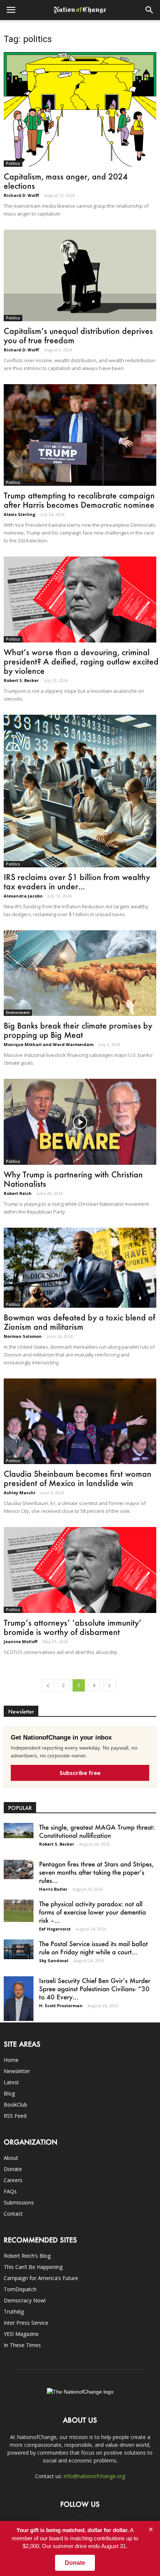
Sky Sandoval (54, 1960)
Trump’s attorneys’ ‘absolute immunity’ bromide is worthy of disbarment (73, 1627)
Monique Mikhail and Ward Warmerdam (49, 1044)
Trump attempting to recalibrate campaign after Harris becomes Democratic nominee (79, 500)
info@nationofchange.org (94, 2476)
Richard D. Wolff (21, 195)
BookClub (15, 2105)
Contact (13, 2214)
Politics (13, 163)
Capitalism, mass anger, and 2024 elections (66, 181)
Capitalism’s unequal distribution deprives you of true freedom (78, 335)
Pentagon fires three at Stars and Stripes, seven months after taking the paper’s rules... (96, 1872)
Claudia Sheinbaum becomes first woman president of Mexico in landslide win (78, 1478)
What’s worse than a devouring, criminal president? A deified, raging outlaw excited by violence (81, 661)
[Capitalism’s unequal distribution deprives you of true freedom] (80, 275)
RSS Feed (15, 2116)
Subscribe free (80, 1773)
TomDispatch (20, 2289)
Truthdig (14, 2312)
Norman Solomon (23, 1336)
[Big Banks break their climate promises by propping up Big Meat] (80, 973)
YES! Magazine (21, 2334)
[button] (150, 10)
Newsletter (17, 2071)
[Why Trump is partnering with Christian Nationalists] (80, 1122)
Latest (11, 2082)
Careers (13, 2180)
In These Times (22, 2345)
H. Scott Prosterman (61, 2006)
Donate (13, 2169)
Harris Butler (53, 1889)
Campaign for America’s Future (41, 2278)
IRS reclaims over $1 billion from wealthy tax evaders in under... (77, 881)
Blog (9, 2093)
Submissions (19, 2202)
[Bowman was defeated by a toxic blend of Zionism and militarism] (80, 1268)
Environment (18, 1013)
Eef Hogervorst (55, 1929)
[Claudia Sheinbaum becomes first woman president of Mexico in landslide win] (80, 1421)
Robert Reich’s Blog (27, 2256)
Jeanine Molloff (21, 1641)
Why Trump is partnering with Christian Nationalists (73, 1179)
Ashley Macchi (20, 1493)
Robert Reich (18, 1193)
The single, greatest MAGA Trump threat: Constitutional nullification (97, 1831)
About (11, 2158)
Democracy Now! (25, 2300)
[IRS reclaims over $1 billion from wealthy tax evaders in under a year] (80, 791)
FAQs (10, 2191)
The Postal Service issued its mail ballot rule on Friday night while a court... (93, 1948)
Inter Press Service (26, 2323)
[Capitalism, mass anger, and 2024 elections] (80, 109)
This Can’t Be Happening (33, 2267)
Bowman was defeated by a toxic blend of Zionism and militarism (79, 1322)
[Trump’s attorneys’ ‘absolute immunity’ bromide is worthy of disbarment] (80, 1570)
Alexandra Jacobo (23, 896)
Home (11, 2060)
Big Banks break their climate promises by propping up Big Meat (78, 1030)
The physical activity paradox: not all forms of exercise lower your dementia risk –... (92, 1912)
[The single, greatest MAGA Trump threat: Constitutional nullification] (19, 1831)
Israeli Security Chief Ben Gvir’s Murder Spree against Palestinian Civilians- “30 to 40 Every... (95, 1989)
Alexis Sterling (20, 514)
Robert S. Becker (21, 680)
